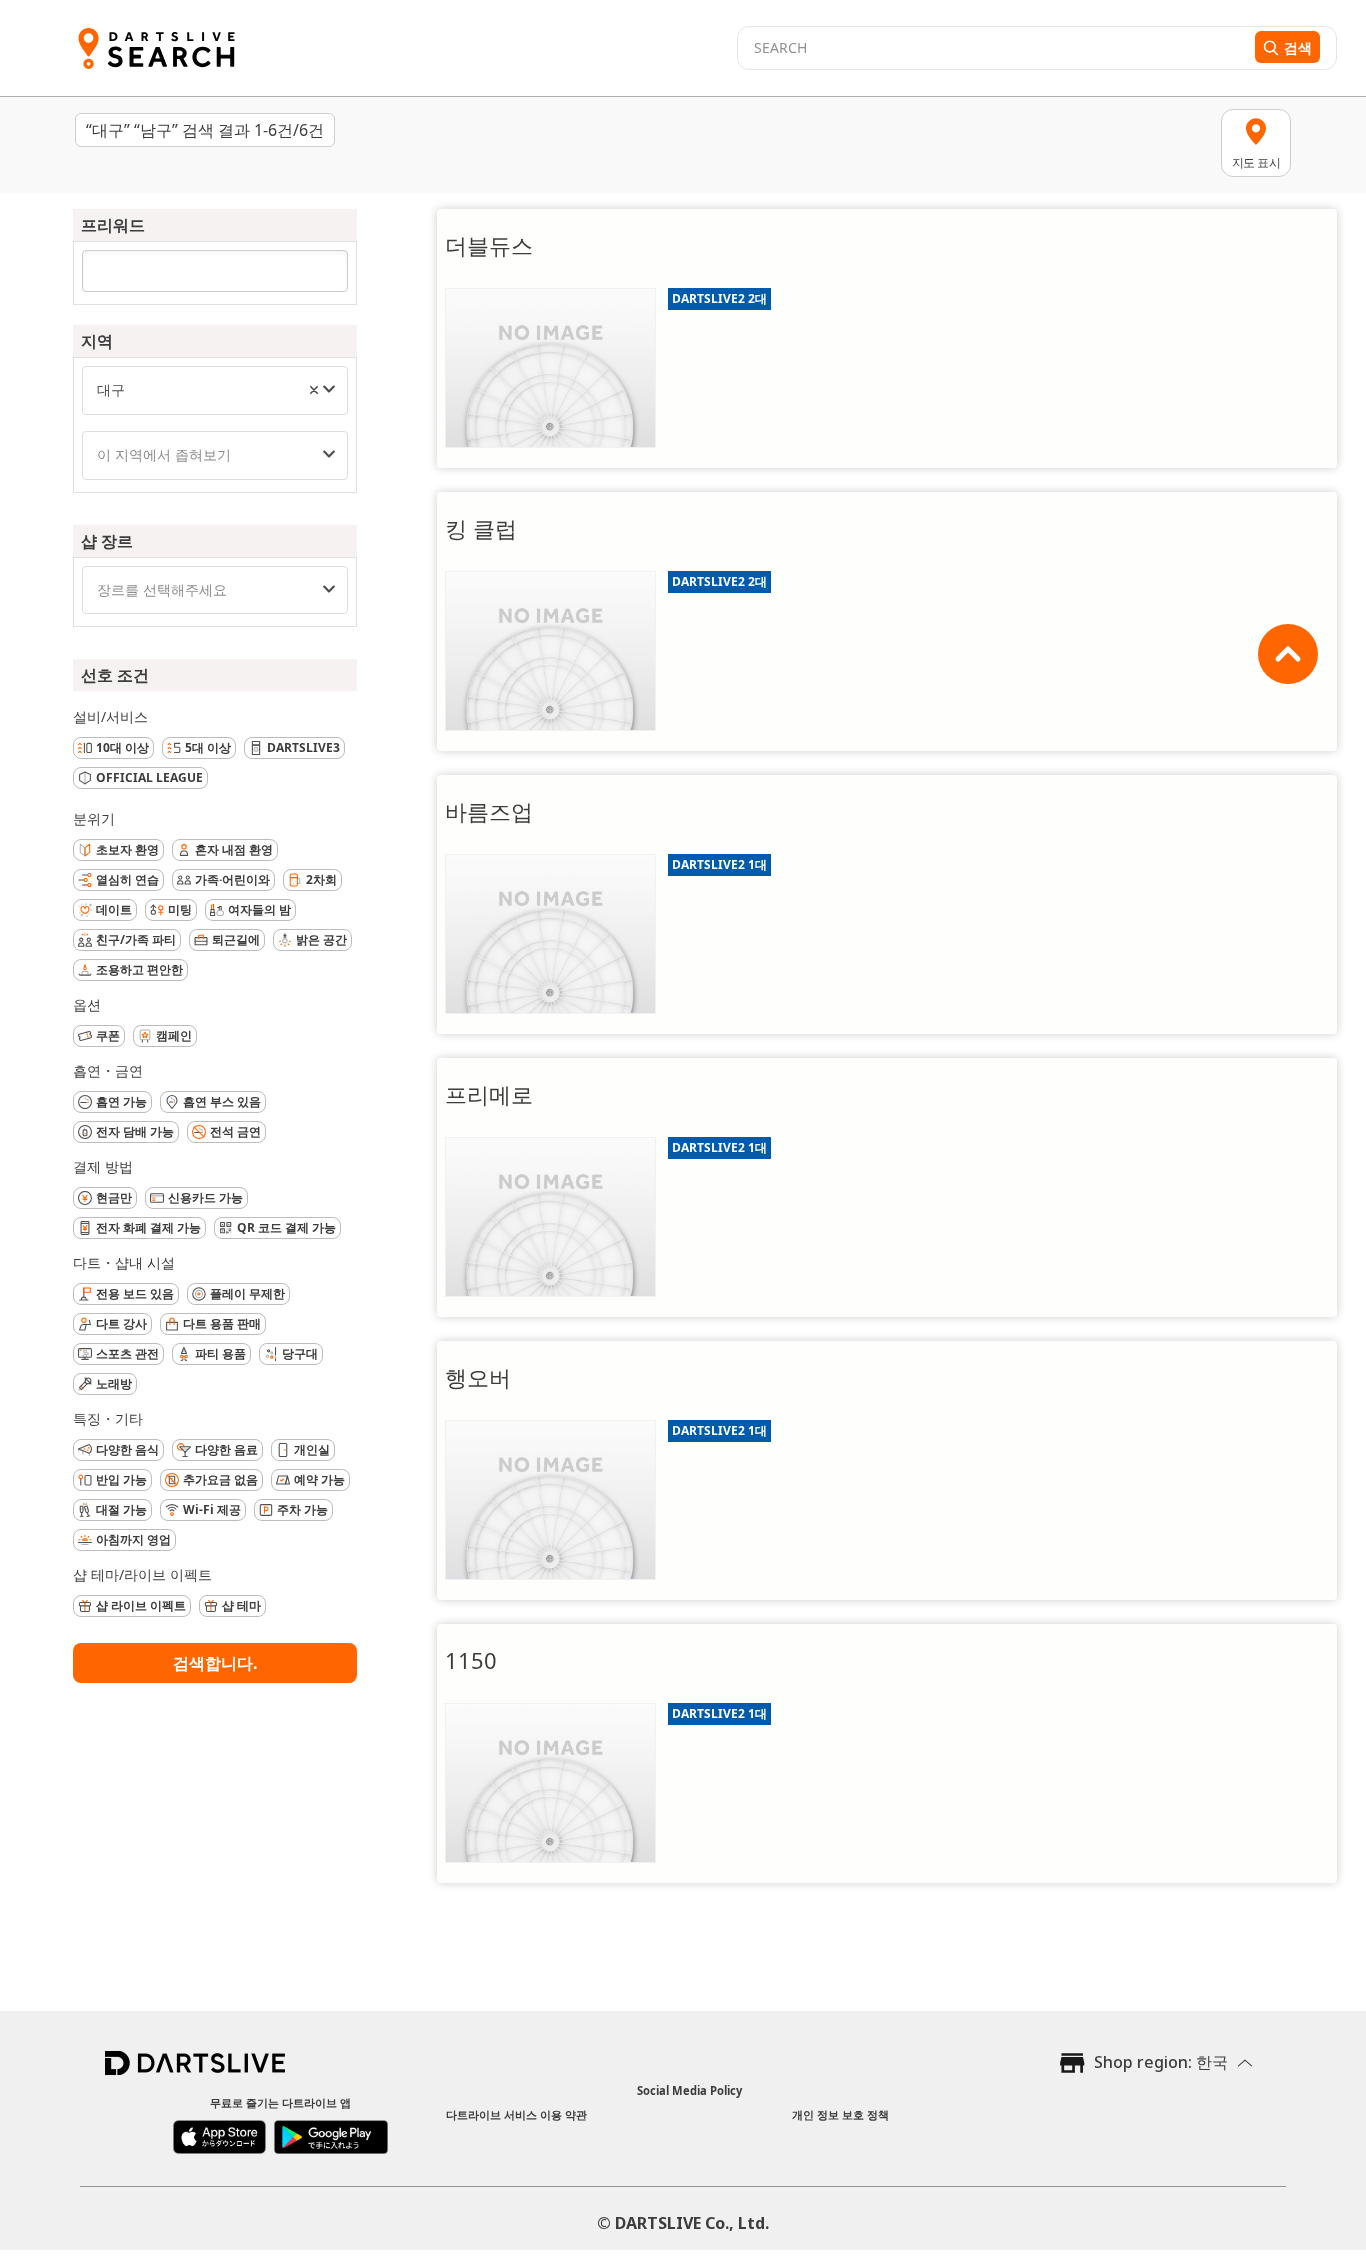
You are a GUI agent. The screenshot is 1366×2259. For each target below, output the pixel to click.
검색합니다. (215, 1663)
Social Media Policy (689, 2090)
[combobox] (215, 390)
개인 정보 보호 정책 (840, 2114)
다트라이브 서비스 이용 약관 (516, 2114)
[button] (314, 390)
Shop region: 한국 (1161, 2062)
